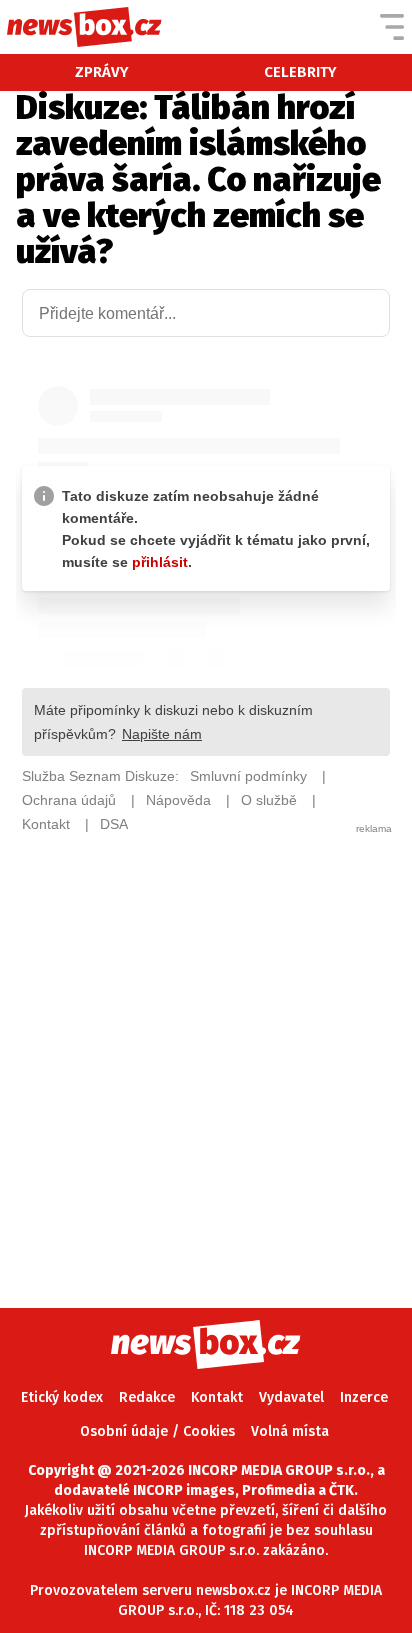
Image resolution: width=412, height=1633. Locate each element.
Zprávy (102, 72)
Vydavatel (291, 1397)
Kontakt (217, 1397)
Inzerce (364, 1397)
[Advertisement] (206, 1042)
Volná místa (290, 1431)
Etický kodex (62, 1397)
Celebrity (300, 72)
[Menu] (392, 27)
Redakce (147, 1397)
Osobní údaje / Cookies (157, 1431)
